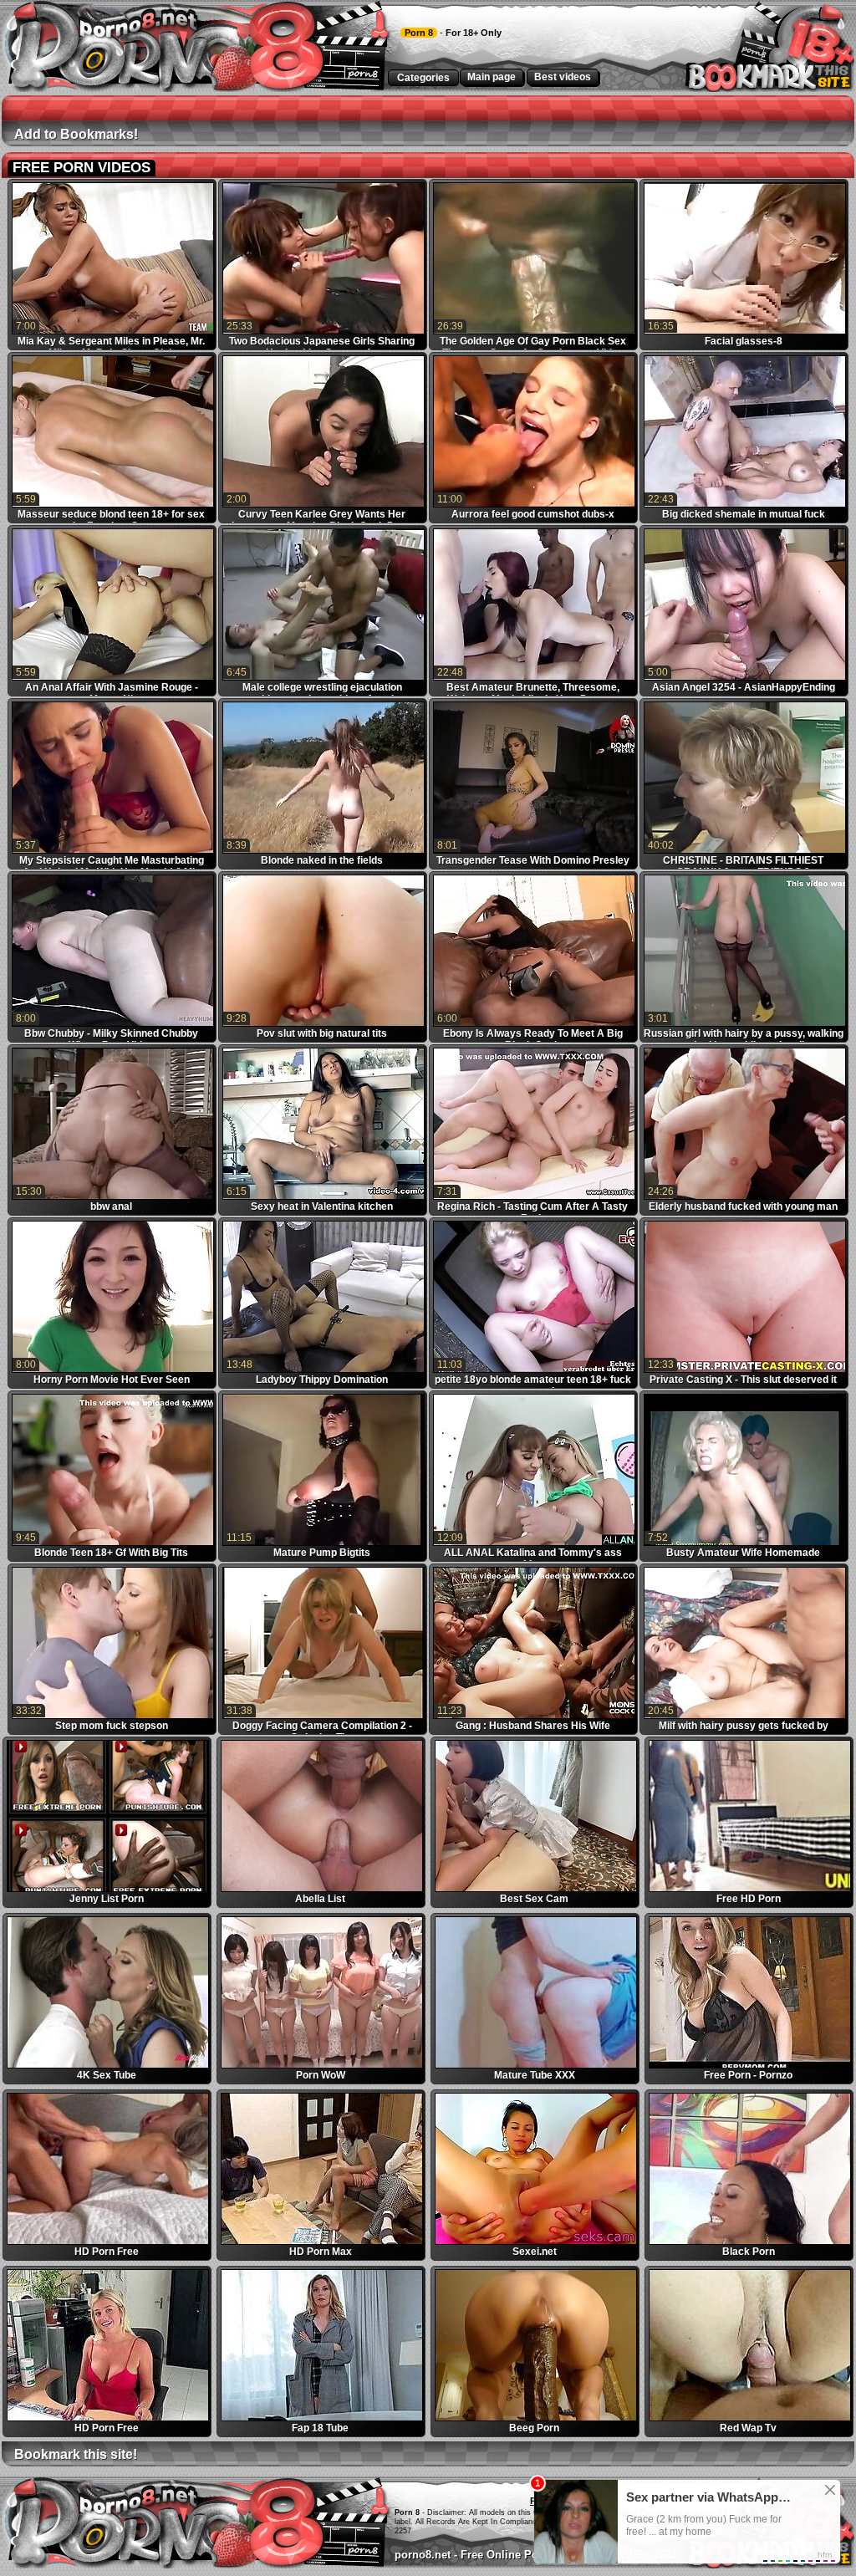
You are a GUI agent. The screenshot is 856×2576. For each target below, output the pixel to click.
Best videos (563, 77)
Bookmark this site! (76, 2454)
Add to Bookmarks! (76, 134)
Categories (423, 78)
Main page (492, 77)
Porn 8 (419, 33)
